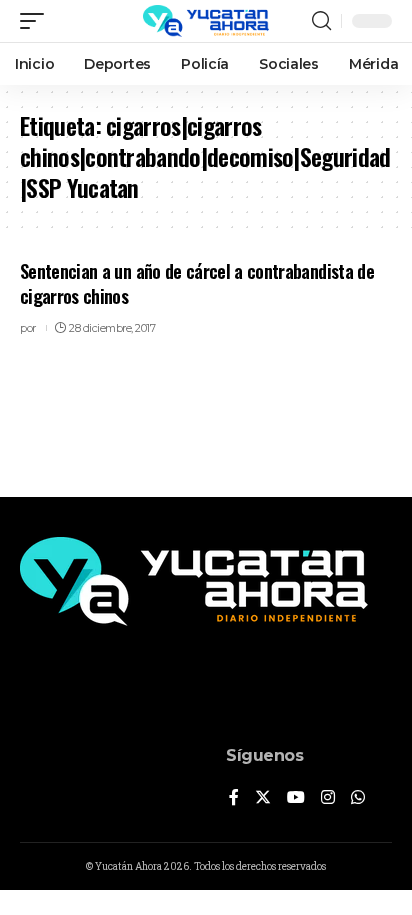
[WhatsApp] (358, 798)
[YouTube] (296, 798)
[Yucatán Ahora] (206, 21)
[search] (321, 21)
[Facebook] (234, 798)
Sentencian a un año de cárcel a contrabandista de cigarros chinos (197, 283)
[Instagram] (328, 798)
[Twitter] (263, 798)
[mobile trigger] (37, 21)
